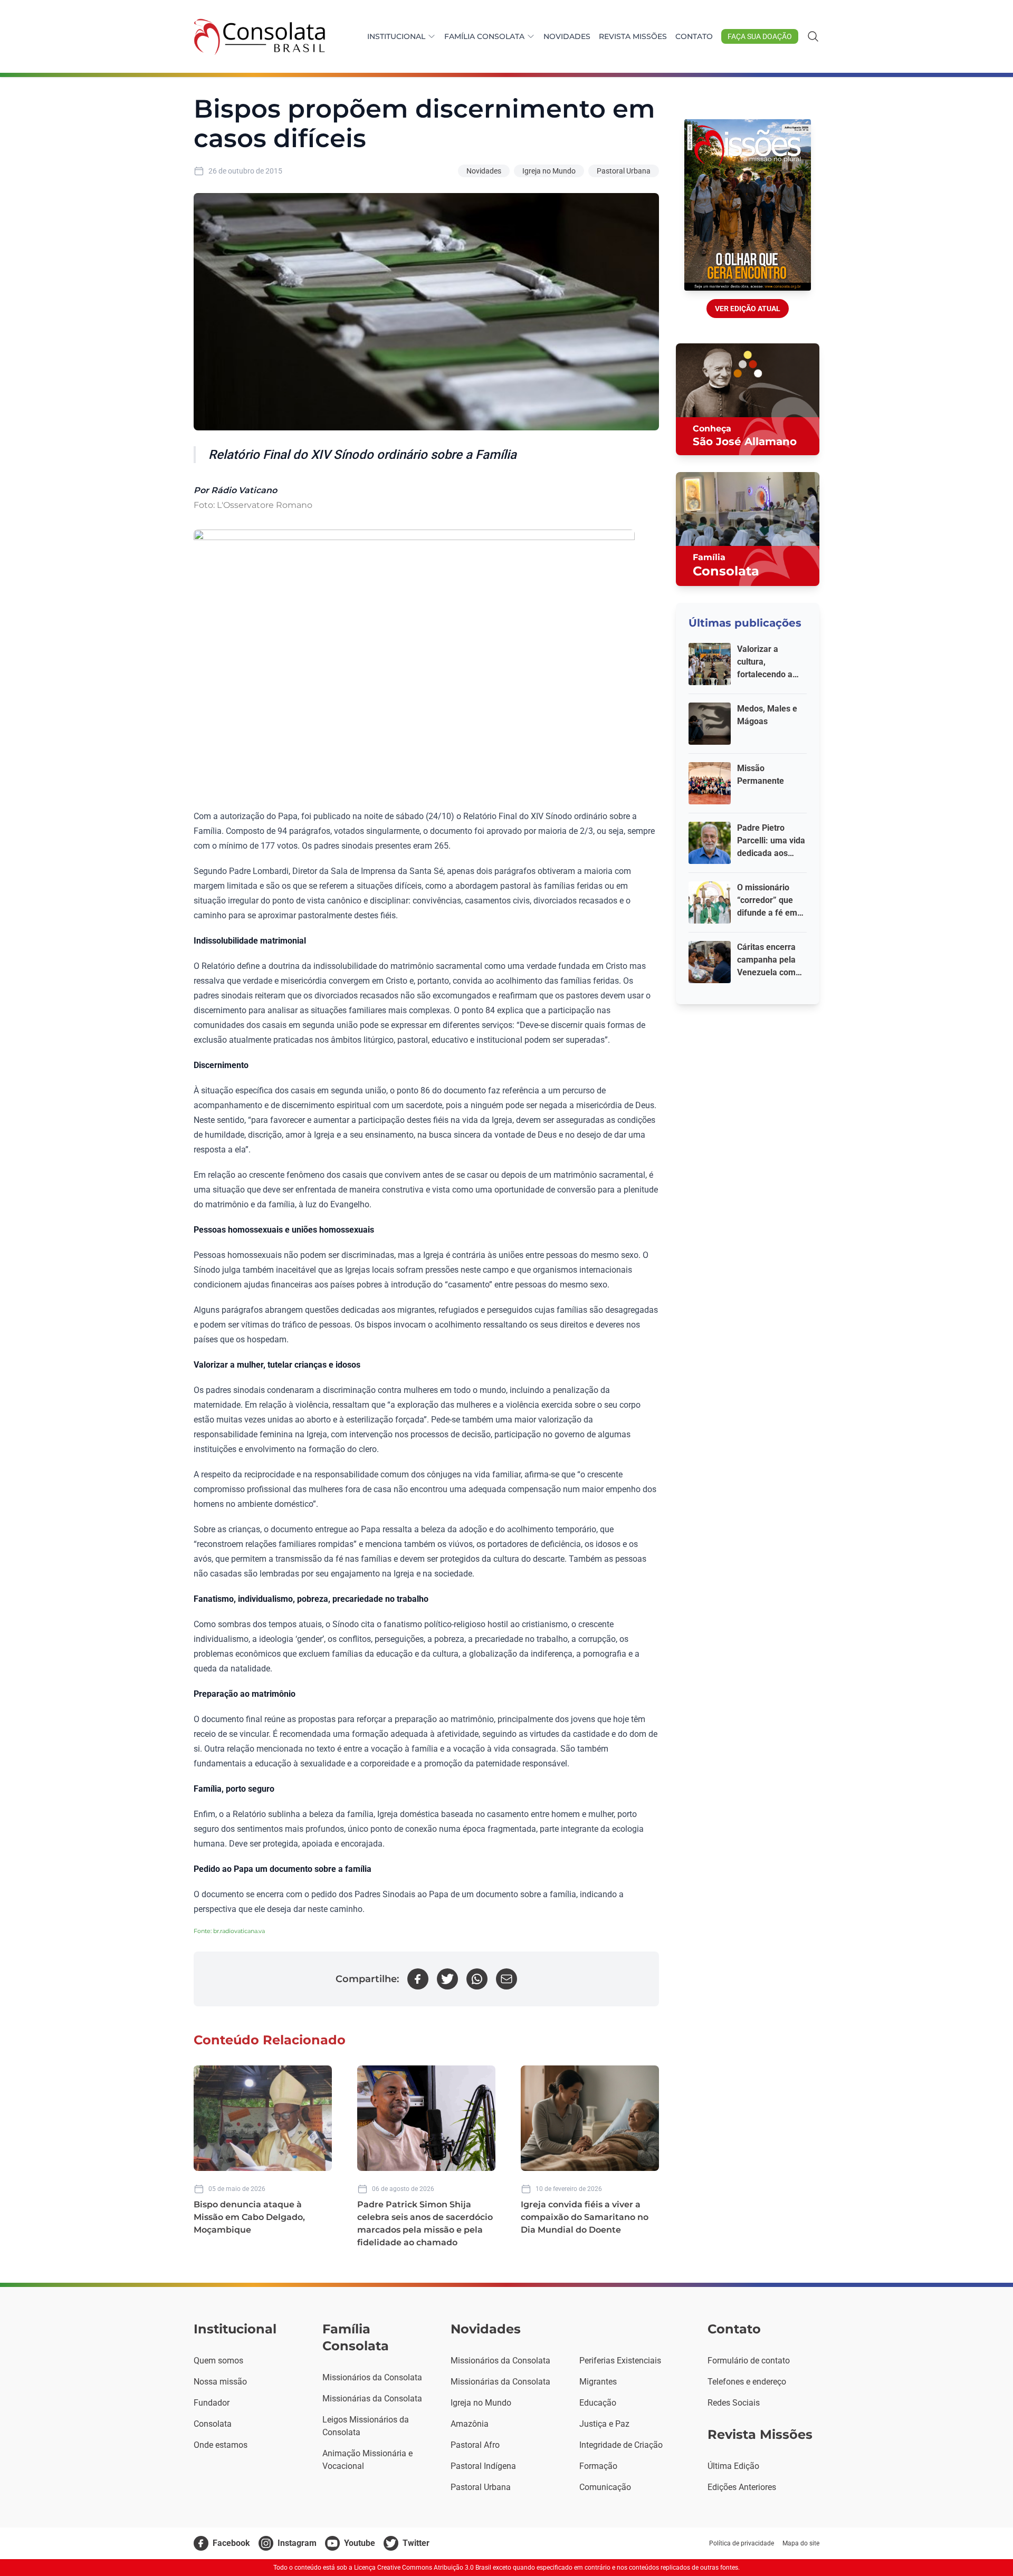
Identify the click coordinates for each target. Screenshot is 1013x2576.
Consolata (213, 2424)
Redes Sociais (734, 2403)
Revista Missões (633, 36)
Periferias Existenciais (620, 2361)
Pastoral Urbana (624, 171)
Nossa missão (220, 2382)
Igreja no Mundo (549, 171)
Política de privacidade (742, 2543)
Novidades (567, 36)
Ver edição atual (748, 309)
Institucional (396, 36)
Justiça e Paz (604, 2424)
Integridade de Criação (621, 2445)
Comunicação (605, 2487)
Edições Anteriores (742, 2487)
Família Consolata (484, 36)
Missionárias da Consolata (372, 2399)
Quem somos (218, 2361)
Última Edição (733, 2466)
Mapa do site (801, 2543)
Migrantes (598, 2382)
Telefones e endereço (747, 2382)
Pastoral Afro (475, 2445)
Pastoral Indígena (483, 2466)
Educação (598, 2403)
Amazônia (470, 2424)
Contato (694, 36)
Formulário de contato (749, 2361)
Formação (598, 2466)
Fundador (212, 2403)
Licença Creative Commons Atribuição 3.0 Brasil (423, 2568)
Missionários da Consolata (372, 2377)
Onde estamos (221, 2445)
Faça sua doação (760, 36)
